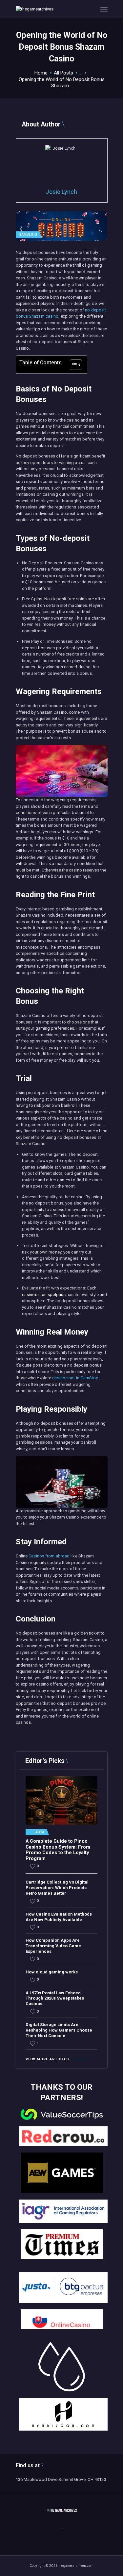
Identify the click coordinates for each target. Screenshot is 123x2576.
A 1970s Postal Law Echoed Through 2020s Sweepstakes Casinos (55, 1998)
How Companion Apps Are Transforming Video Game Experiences (53, 1946)
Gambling (28, 234)
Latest (39, 1832)
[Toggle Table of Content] (73, 365)
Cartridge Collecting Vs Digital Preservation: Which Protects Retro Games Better (57, 1888)
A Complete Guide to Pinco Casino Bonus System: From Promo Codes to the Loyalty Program (58, 1850)
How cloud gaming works (52, 1972)
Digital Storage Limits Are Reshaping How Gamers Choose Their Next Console (59, 2030)
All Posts (63, 73)
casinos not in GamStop (75, 1378)
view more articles (47, 2059)
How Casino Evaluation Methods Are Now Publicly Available (59, 1917)
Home (41, 73)
